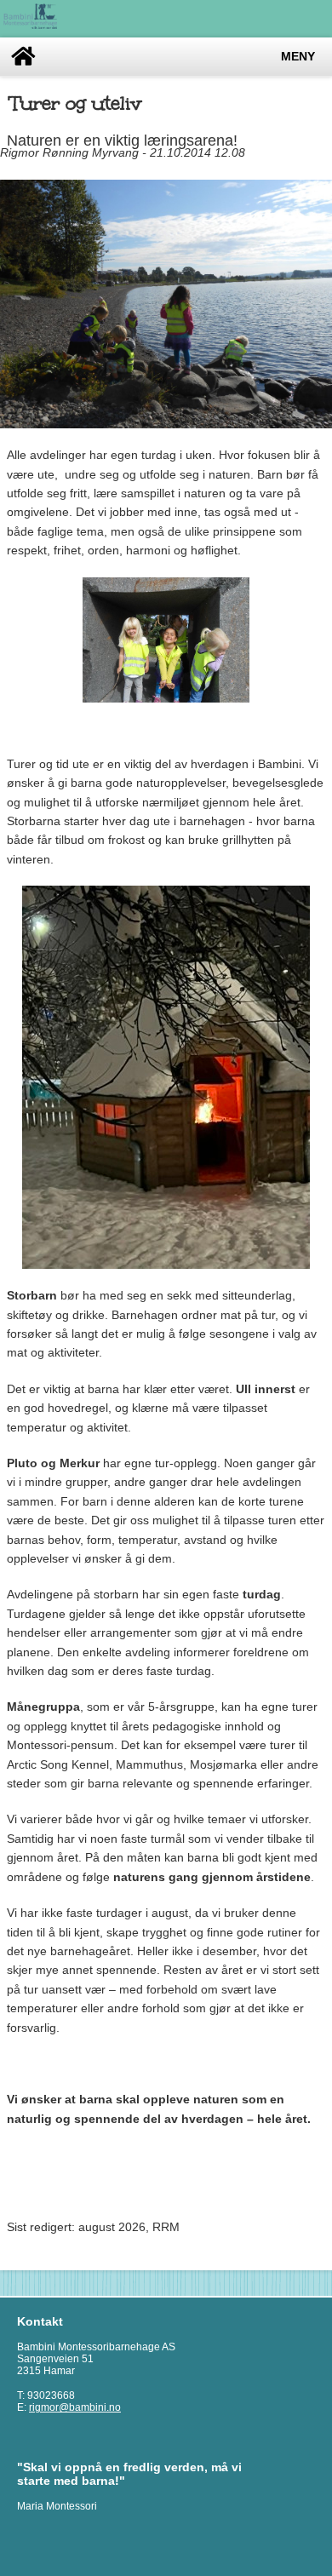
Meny (298, 57)
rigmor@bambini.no (75, 2407)
